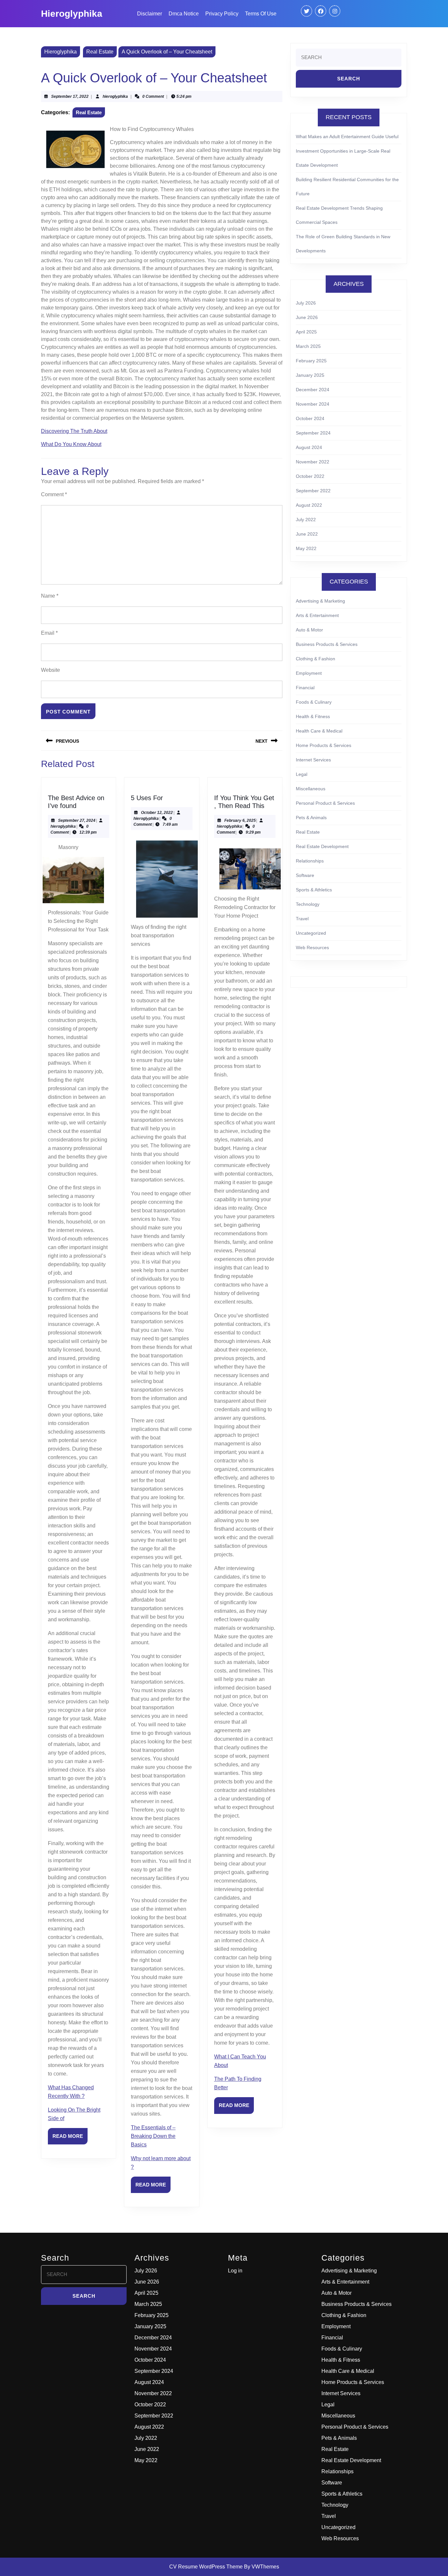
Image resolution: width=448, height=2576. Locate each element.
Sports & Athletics (314, 890)
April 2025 (306, 332)
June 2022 (307, 534)
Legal (302, 774)
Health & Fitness (313, 716)
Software (305, 875)
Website (51, 670)
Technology (308, 904)
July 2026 (306, 303)
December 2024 (313, 390)
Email (49, 633)
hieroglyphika (115, 96)
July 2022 (306, 520)
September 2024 (313, 433)
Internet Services (313, 760)
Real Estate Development (322, 846)
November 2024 (313, 404)
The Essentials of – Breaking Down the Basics (153, 2136)
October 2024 (310, 418)
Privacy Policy (222, 14)
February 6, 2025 (240, 820)
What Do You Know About (71, 444)
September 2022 (313, 491)
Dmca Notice (184, 14)
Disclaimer (150, 14)
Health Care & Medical (319, 731)
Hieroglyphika (72, 14)
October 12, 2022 (157, 813)
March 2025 (308, 346)
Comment (54, 494)
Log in (235, 2271)
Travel (302, 919)
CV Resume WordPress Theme (206, 2567)
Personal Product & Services (325, 803)
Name (50, 596)
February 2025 (311, 361)
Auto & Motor (309, 630)
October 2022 (310, 476)
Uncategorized (311, 933)
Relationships (310, 861)
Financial (305, 688)
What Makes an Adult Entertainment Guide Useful (347, 137)
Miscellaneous (311, 789)
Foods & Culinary (314, 702)
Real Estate (100, 52)
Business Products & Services (327, 644)
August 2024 (309, 447)
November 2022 (313, 462)
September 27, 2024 (77, 820)
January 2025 (310, 375)
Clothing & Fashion (316, 659)
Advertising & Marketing (320, 601)
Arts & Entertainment (317, 615)
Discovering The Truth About (74, 431)
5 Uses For (147, 798)
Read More (70, 2139)
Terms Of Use (261, 14)
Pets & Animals (311, 818)
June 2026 (307, 317)
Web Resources (312, 947)
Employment (309, 673)
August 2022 (309, 505)
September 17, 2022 (70, 96)
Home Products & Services (324, 745)
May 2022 (306, 548)
